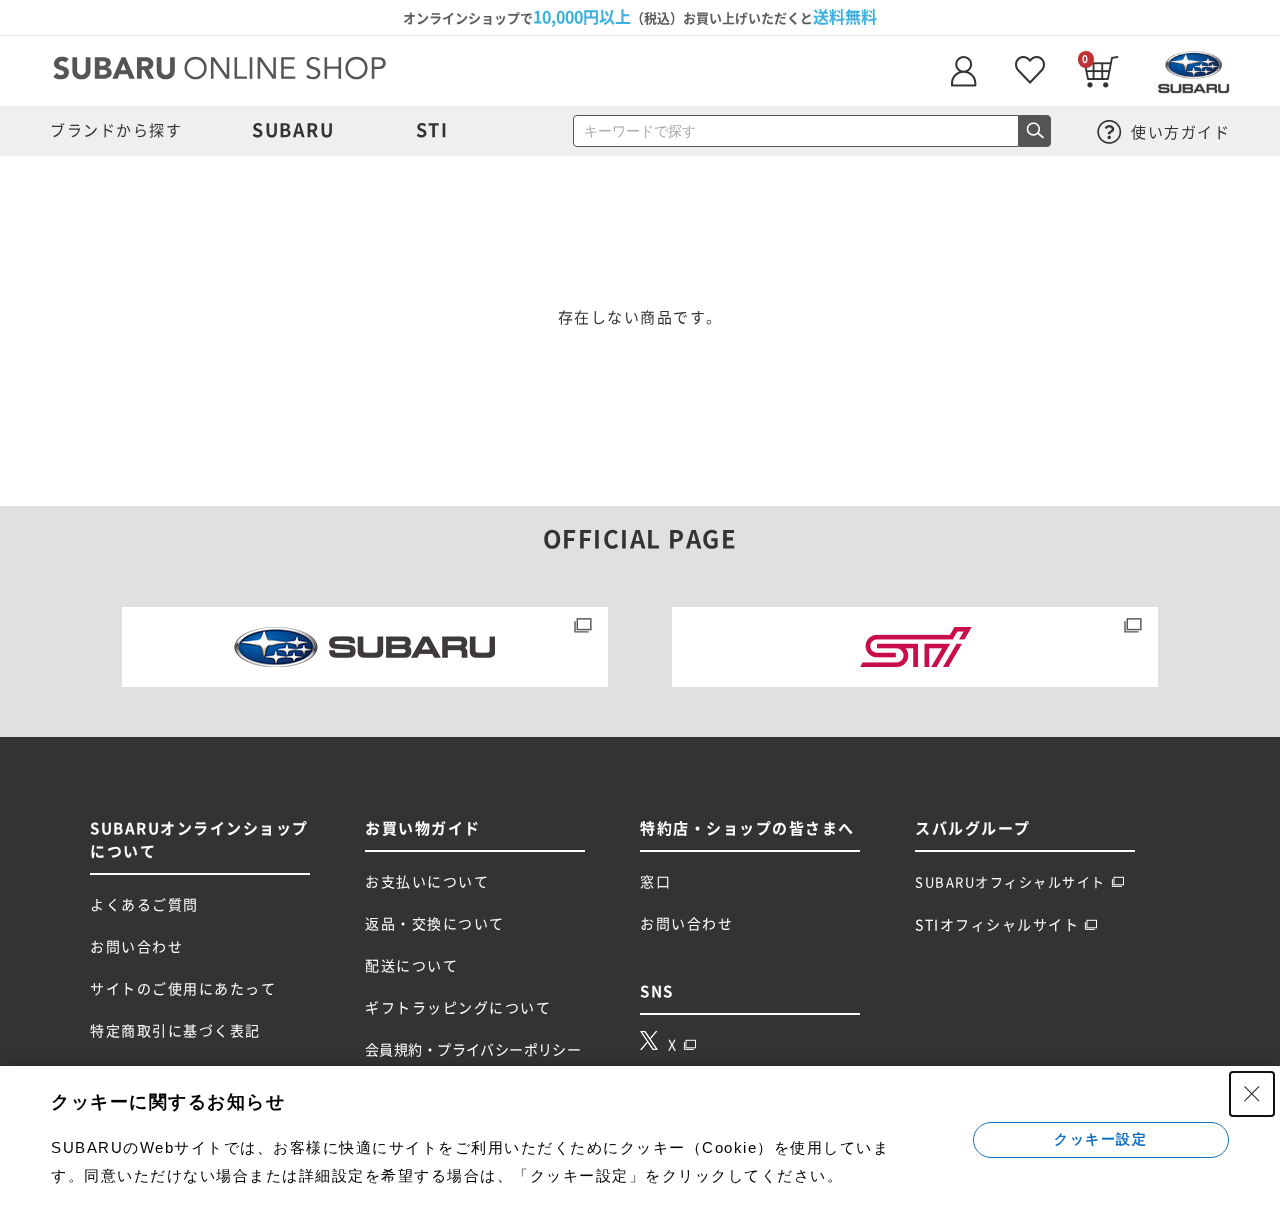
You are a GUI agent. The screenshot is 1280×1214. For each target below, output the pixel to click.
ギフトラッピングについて (458, 1008)
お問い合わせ (136, 947)
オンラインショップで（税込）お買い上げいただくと (640, 17)
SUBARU (293, 130)
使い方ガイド (1179, 132)
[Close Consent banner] (1252, 1094)
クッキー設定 (1100, 1139)
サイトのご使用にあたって (183, 989)
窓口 (655, 882)
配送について (411, 966)
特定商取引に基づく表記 (175, 1031)
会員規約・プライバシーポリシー (473, 1050)
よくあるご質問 (144, 905)
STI (432, 130)
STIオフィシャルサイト (997, 925)
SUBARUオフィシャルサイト (1010, 882)
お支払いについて (427, 882)
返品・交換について (435, 924)
